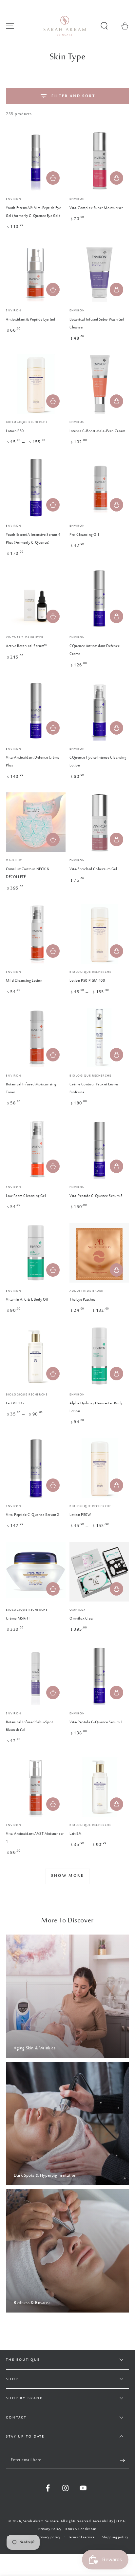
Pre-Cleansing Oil (84, 535)
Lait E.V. (76, 1834)
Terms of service (81, 2537)
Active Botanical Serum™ (27, 646)
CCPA (120, 2521)
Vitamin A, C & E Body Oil (27, 1300)
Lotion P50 (15, 431)
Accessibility (103, 2521)
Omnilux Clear (82, 1619)
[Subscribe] (125, 2461)
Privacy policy (49, 2537)
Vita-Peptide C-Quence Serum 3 (96, 1196)
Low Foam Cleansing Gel (26, 1196)
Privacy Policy (50, 2529)
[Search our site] (104, 26)
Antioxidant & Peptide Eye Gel (30, 320)
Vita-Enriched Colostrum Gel (93, 869)
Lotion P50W (80, 1515)
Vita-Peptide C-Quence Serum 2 (32, 1515)
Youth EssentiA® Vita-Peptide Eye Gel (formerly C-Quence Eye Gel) (33, 212)
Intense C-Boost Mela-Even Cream (97, 431)
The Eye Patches (82, 1300)
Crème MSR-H (18, 1619)
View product (53, 401)
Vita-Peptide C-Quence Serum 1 (96, 1722)
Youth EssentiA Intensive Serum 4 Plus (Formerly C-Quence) (33, 539)
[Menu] (10, 26)
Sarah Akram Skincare (41, 2521)
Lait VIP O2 (15, 1403)
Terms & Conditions (80, 2529)
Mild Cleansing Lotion (24, 981)
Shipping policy (115, 2537)
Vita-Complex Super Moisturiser (96, 208)
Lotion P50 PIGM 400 (87, 981)
